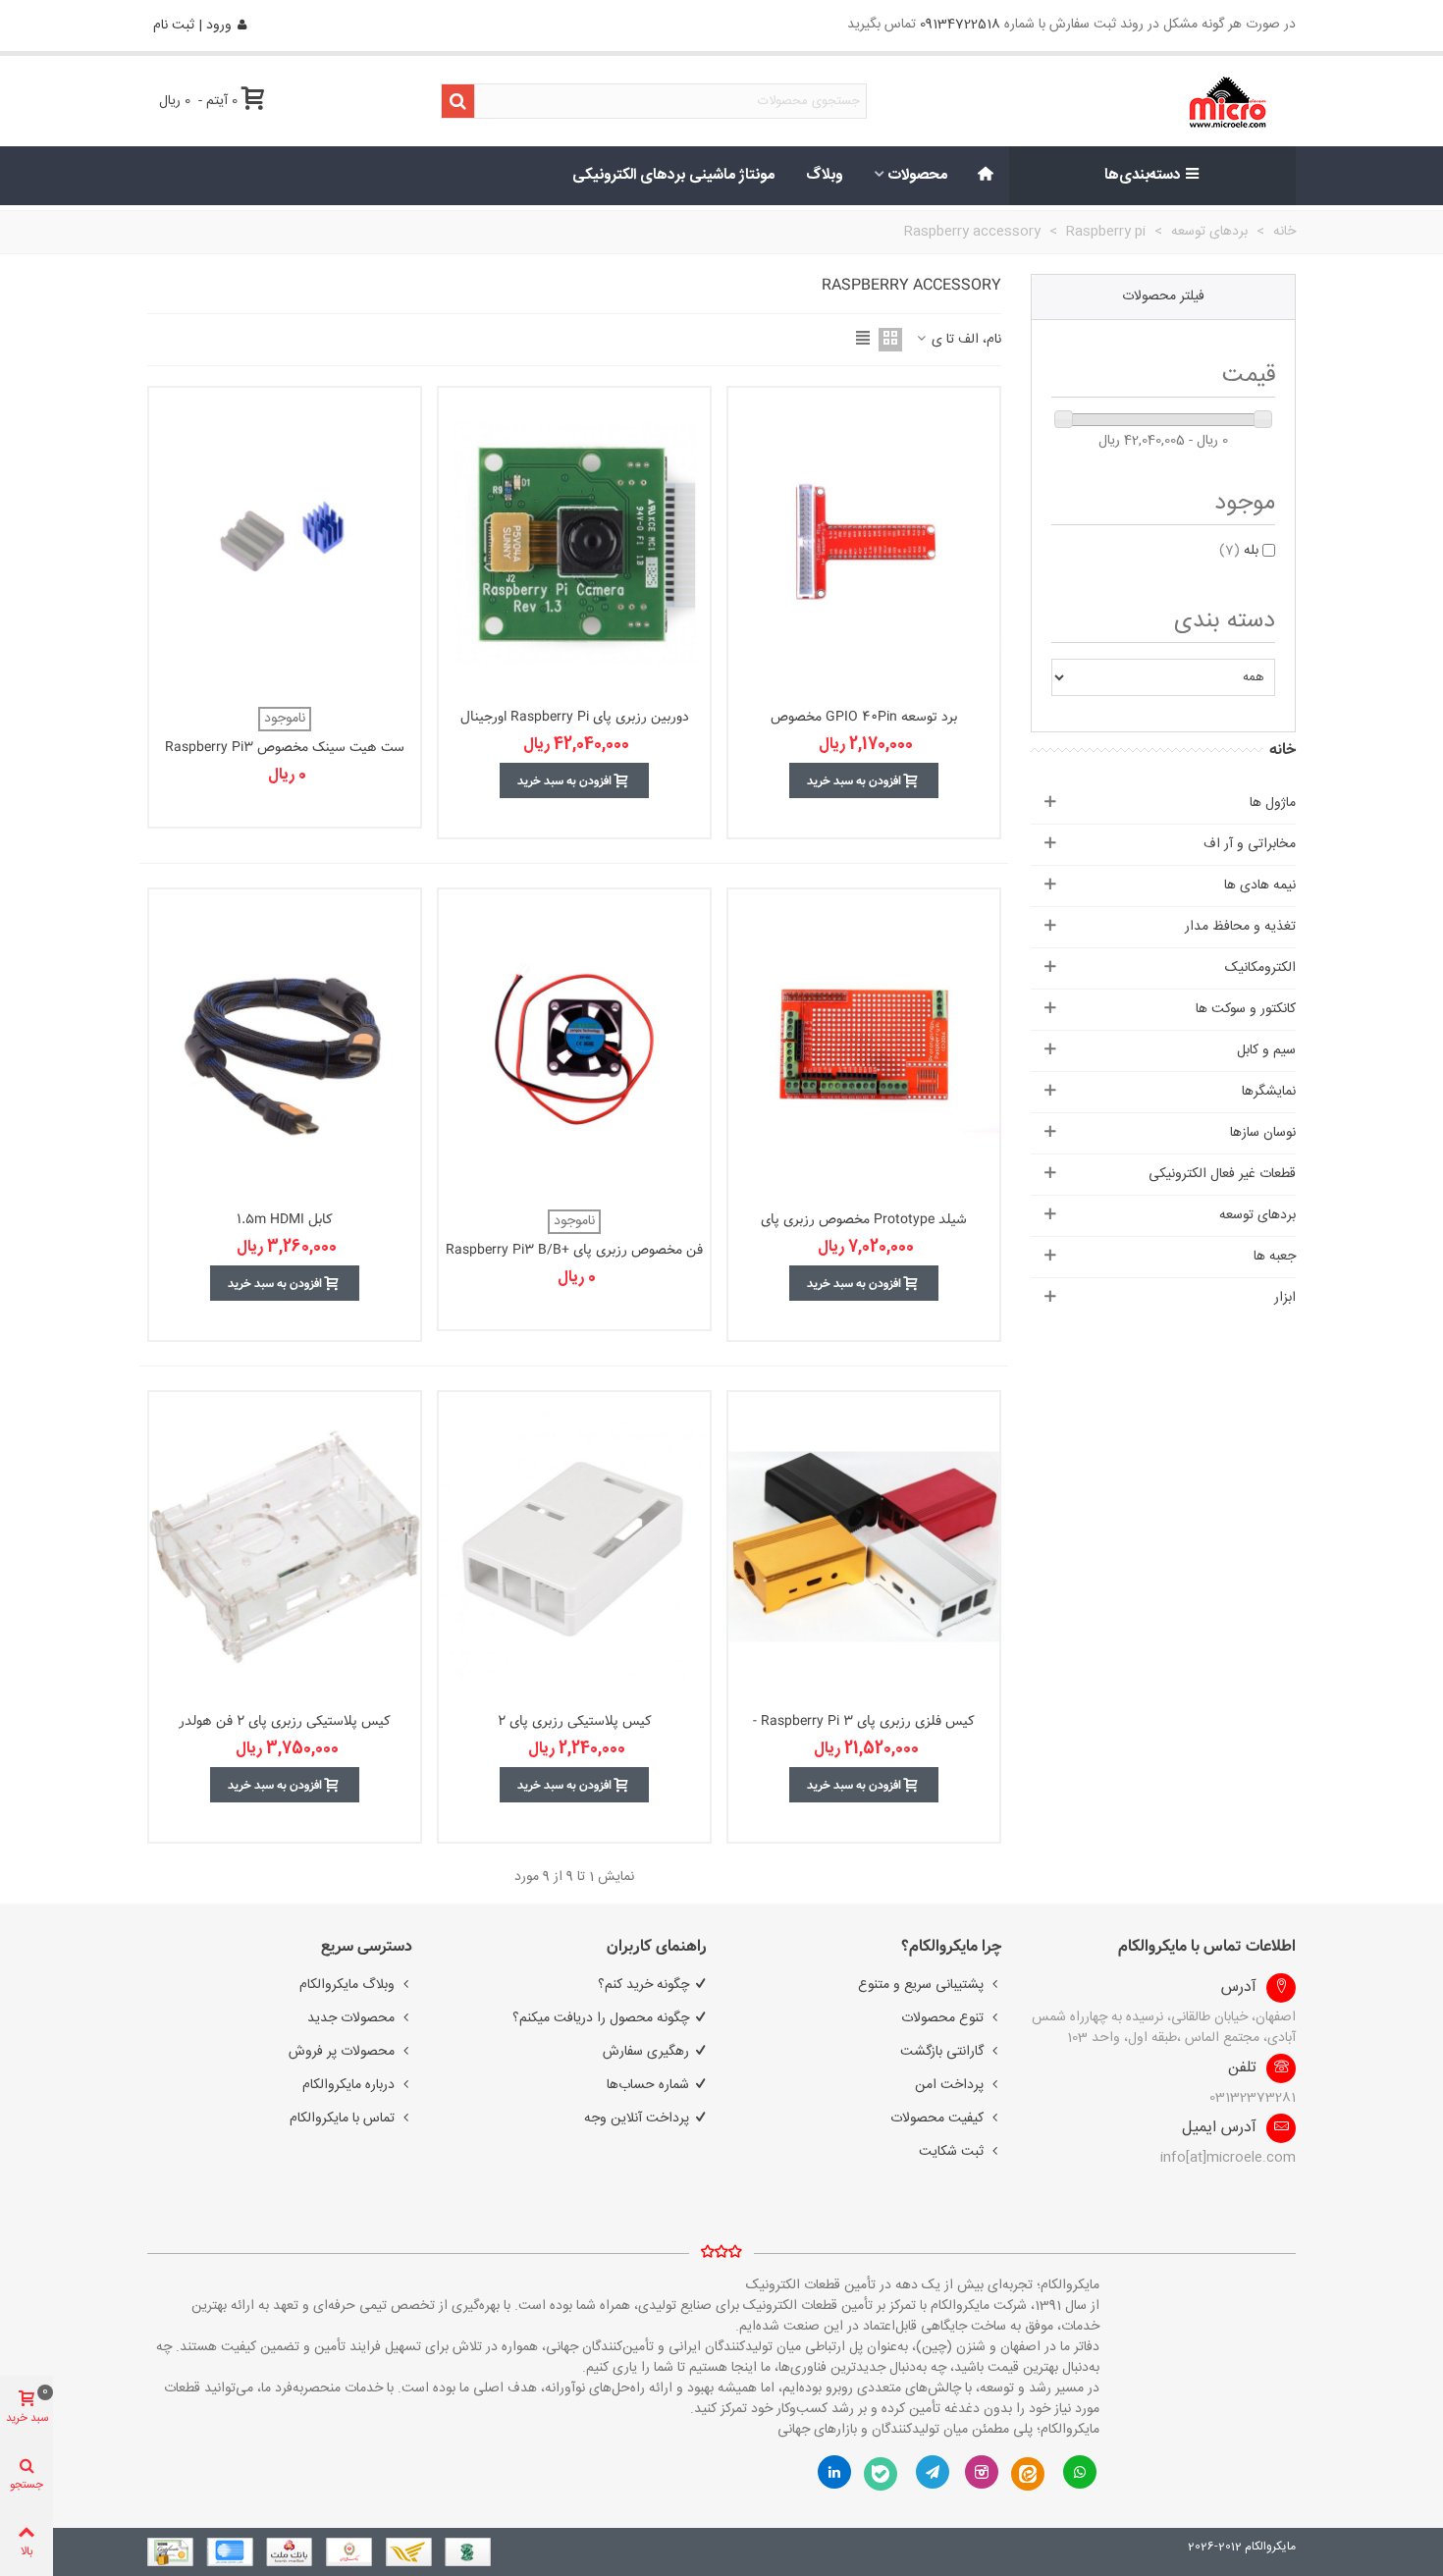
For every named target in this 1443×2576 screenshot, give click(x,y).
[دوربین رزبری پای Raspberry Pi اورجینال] (574, 542)
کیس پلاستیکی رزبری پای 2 (575, 1721)
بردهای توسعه (1257, 1215)
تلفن (1242, 2068)
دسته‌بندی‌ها (1143, 175)
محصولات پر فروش (342, 2052)
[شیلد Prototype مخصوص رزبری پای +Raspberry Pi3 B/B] (864, 1044)
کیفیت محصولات (937, 2119)
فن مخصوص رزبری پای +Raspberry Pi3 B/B (574, 1250)
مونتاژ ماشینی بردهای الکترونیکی (673, 175)
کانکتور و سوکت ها (1246, 1009)
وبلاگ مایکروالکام (347, 1985)
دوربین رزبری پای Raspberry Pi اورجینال (575, 717)
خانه (1283, 750)
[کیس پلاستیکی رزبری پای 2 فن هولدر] (285, 1547)
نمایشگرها (1269, 1092)
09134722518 (960, 25)
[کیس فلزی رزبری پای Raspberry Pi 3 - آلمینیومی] (864, 1547)
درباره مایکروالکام (348, 2085)
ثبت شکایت (951, 2152)
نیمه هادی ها (1260, 885)
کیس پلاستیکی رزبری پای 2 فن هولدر (285, 1721)
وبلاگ (825, 175)
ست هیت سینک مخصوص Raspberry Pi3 (285, 748)
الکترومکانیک (1260, 968)
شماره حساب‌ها (648, 2085)
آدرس (1239, 1988)
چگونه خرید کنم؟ (643, 1985)
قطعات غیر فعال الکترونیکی (1222, 1174)
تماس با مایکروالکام (342, 2119)
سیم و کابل (1266, 1050)
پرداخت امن (949, 2085)
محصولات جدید (351, 2018)
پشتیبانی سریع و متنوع (921, 1985)
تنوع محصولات (942, 2018)
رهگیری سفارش (646, 2052)
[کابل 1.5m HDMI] (285, 1044)
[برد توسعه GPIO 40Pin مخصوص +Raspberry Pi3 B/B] (864, 542)
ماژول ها (1273, 803)
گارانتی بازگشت (942, 2052)
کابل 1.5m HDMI (285, 1220)
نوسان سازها (1263, 1133)
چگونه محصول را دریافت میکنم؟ (601, 2018)
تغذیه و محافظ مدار (1240, 927)
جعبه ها (1275, 1257)
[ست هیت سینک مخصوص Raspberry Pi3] (285, 542)
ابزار (1285, 1298)
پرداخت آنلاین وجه (637, 2119)
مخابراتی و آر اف (1250, 844)
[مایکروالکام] (1165, 102)
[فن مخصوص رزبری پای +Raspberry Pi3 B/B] (574, 1044)
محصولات (918, 175)
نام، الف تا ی (964, 340)
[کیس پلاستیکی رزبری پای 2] (574, 1547)
